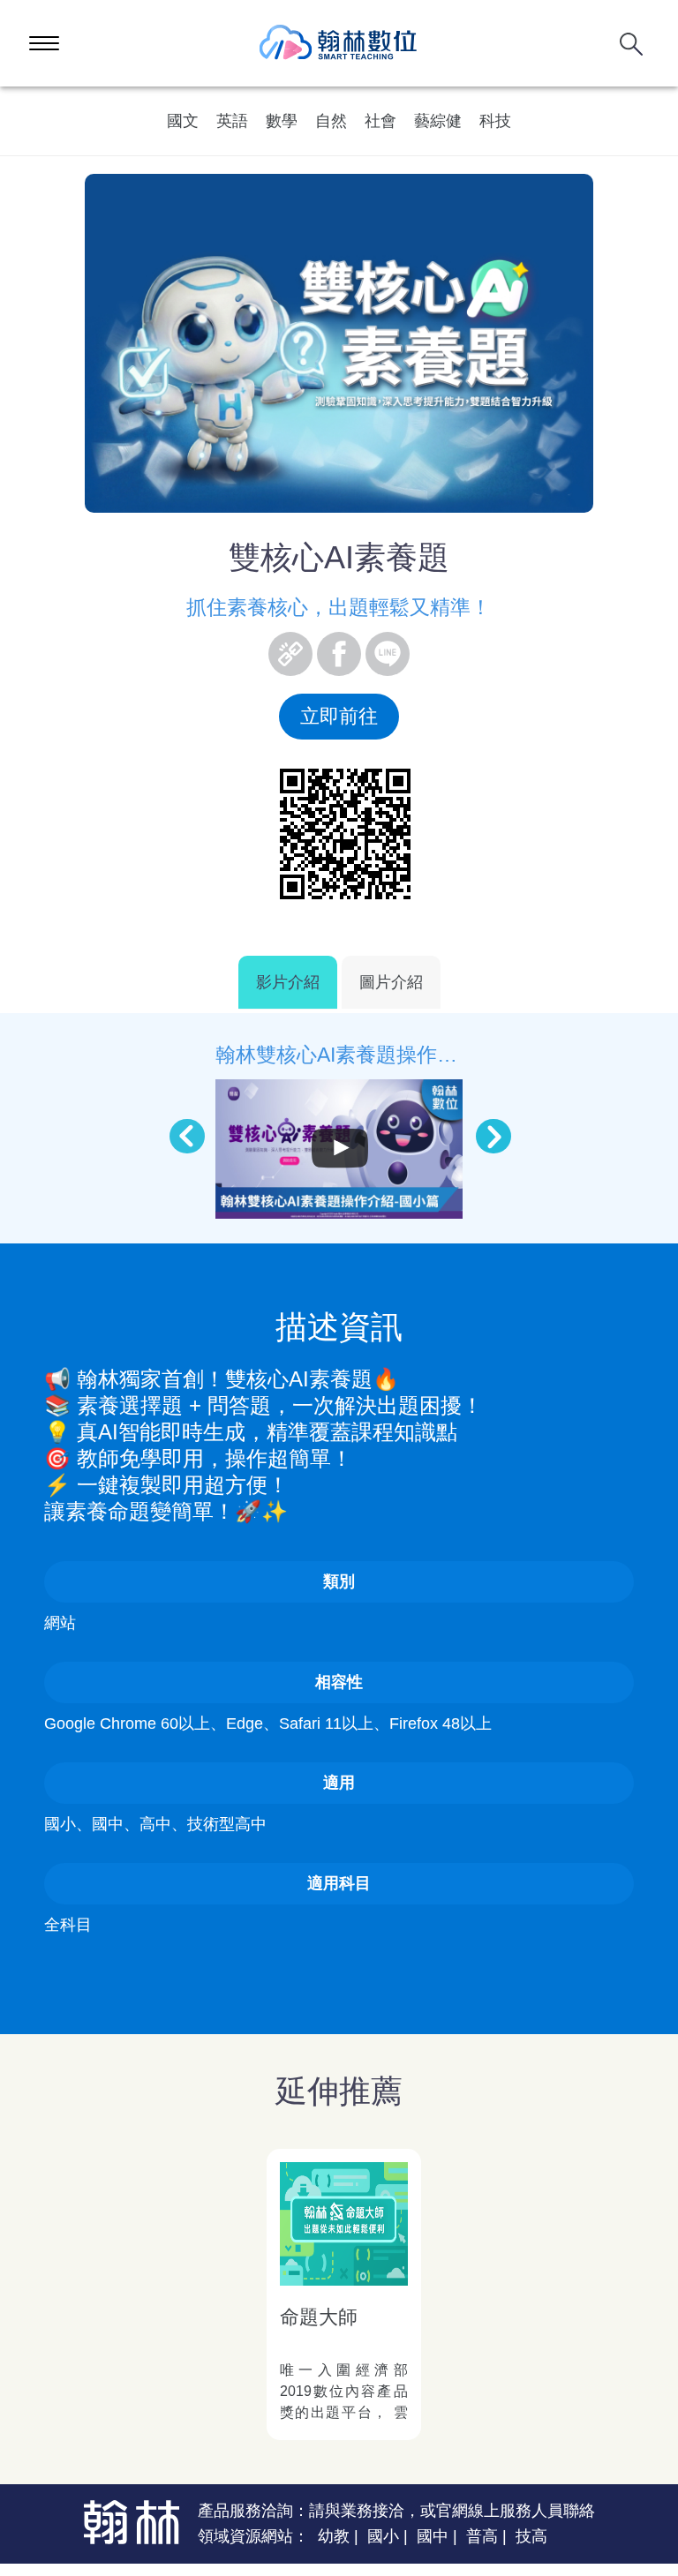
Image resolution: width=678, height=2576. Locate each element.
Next (485, 1128)
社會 (380, 121)
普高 (482, 2536)
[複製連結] (290, 654)
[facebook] (339, 654)
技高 (531, 2536)
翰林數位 (339, 43)
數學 (282, 121)
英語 (232, 121)
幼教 (334, 2536)
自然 (331, 121)
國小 (383, 2536)
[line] (388, 654)
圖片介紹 (391, 982)
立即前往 (339, 716)
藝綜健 (438, 121)
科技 (495, 121)
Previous (178, 1128)
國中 (433, 2536)
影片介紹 (288, 982)
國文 (183, 121)
